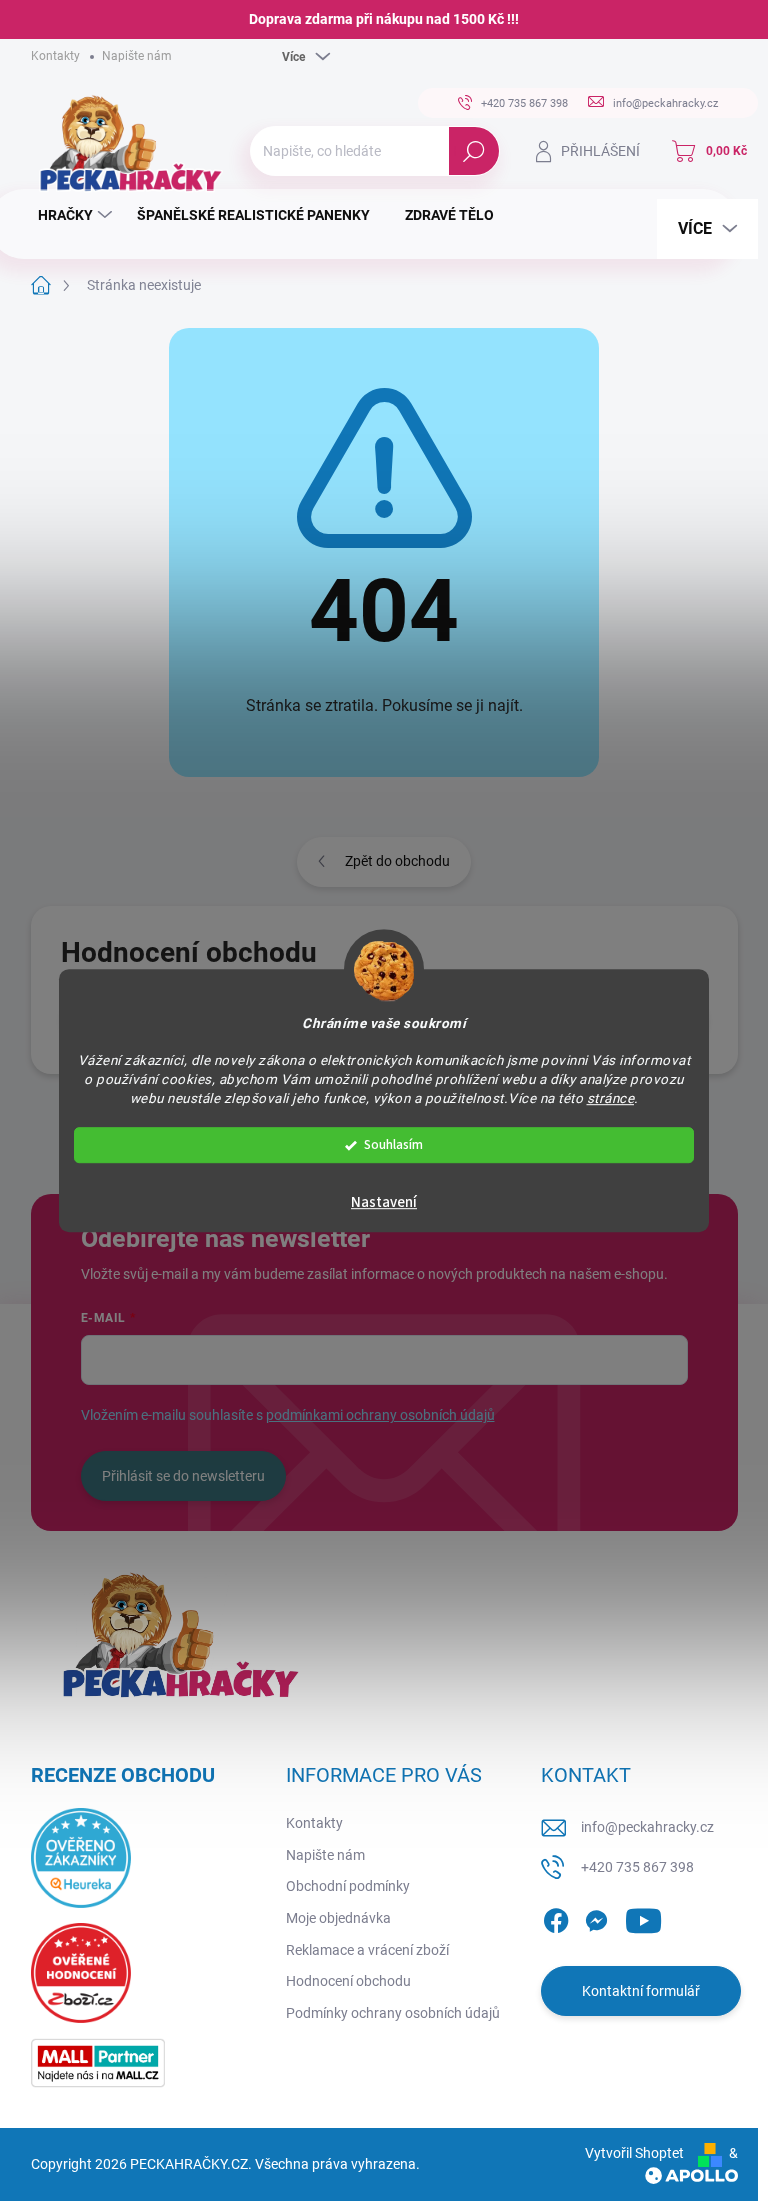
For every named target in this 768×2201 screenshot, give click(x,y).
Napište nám (137, 56)
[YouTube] (643, 1917)
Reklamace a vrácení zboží (367, 1950)
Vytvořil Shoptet (634, 2153)
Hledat (473, 151)
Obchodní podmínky (348, 1886)
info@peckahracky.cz (647, 1827)
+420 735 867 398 (637, 1867)
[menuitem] (77, 215)
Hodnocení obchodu (348, 1981)
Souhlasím (393, 1144)
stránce (611, 1098)
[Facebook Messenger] (596, 1917)
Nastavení (384, 1202)
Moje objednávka (338, 1918)
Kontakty (55, 56)
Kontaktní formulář (641, 1991)
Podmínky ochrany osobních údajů (393, 2013)
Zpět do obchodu (397, 861)
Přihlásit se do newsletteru (183, 1476)
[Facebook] (556, 1917)
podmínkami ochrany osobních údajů (380, 1415)
